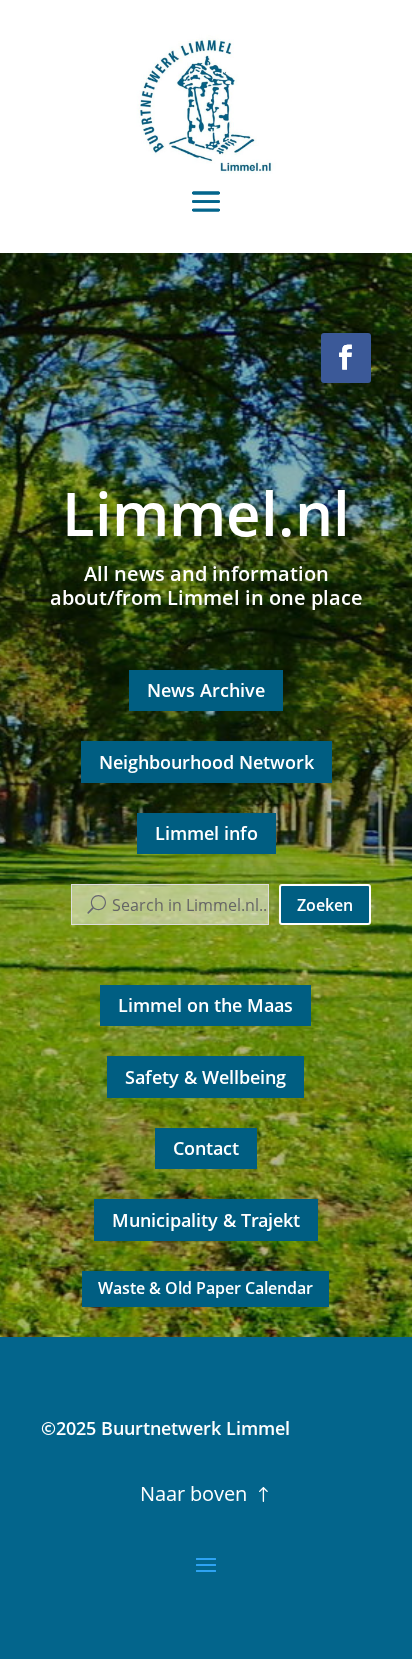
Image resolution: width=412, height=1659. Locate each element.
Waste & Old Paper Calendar (205, 1288)
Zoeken (325, 905)
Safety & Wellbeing (205, 1077)
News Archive (206, 690)
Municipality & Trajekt (206, 1220)
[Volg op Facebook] (346, 358)
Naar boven (193, 1493)
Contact (206, 1148)
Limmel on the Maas (205, 1005)
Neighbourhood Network (206, 762)
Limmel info (206, 833)
